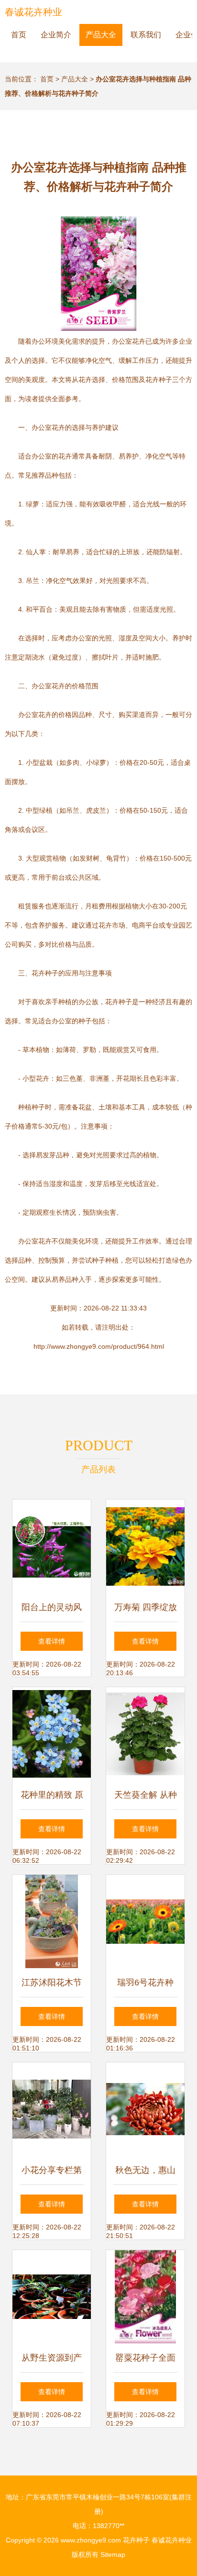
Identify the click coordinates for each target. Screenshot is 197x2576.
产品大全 (101, 35)
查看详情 (52, 1641)
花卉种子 (136, 2540)
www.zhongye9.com (91, 2540)
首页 (19, 35)
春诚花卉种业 (33, 12)
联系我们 (146, 35)
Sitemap (113, 2554)
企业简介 (56, 35)
